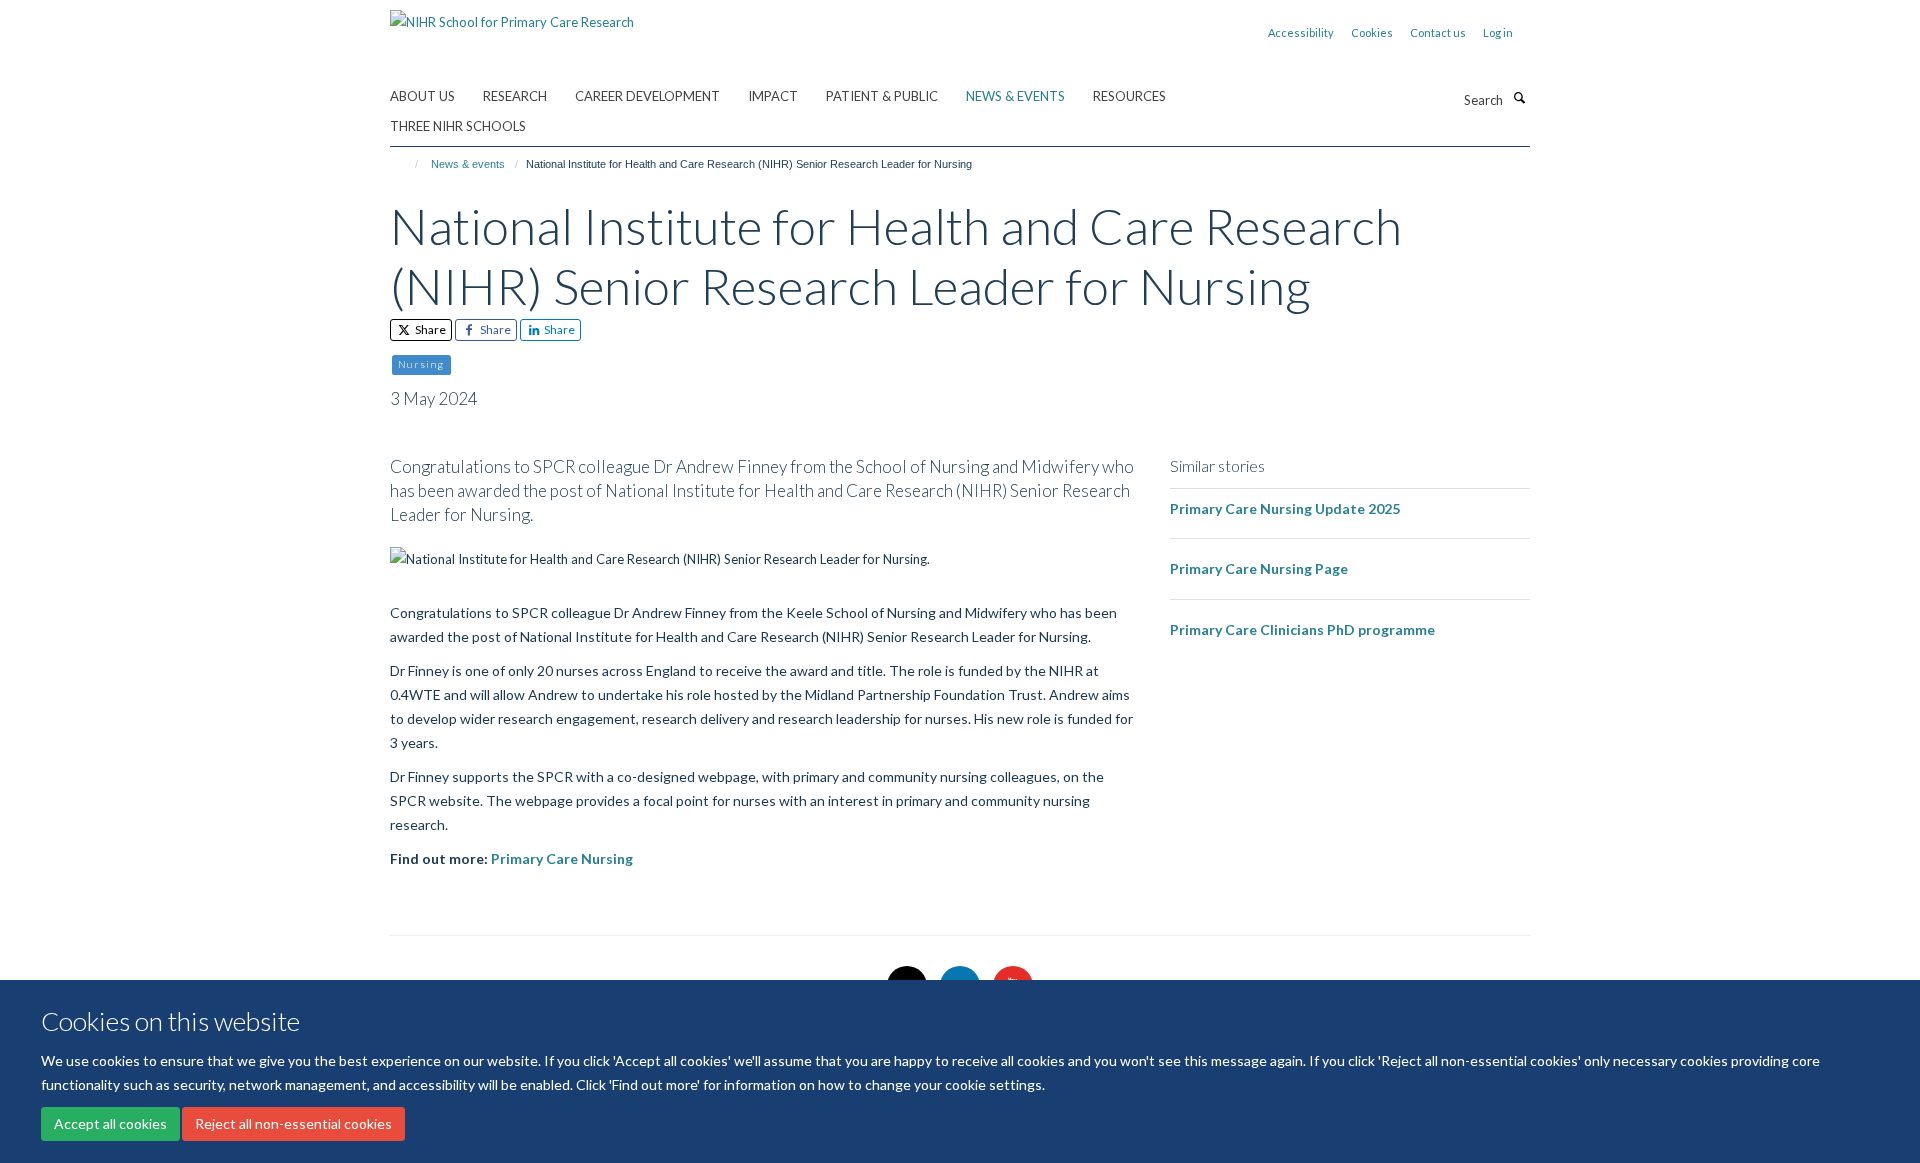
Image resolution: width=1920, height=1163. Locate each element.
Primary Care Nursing (562, 858)
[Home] (407, 164)
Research (515, 96)
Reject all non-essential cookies (293, 1123)
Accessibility (1301, 32)
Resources (1129, 96)
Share (429, 329)
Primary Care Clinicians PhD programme (1302, 629)
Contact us (1438, 32)
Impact (773, 96)
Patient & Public (882, 96)
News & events (1015, 96)
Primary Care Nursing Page (1259, 568)
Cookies (1372, 32)
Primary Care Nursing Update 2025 (1285, 508)
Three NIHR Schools (458, 126)
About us (422, 96)
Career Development (647, 96)
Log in (1498, 32)
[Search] (1519, 98)
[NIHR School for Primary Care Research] (512, 15)
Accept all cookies (110, 1123)
